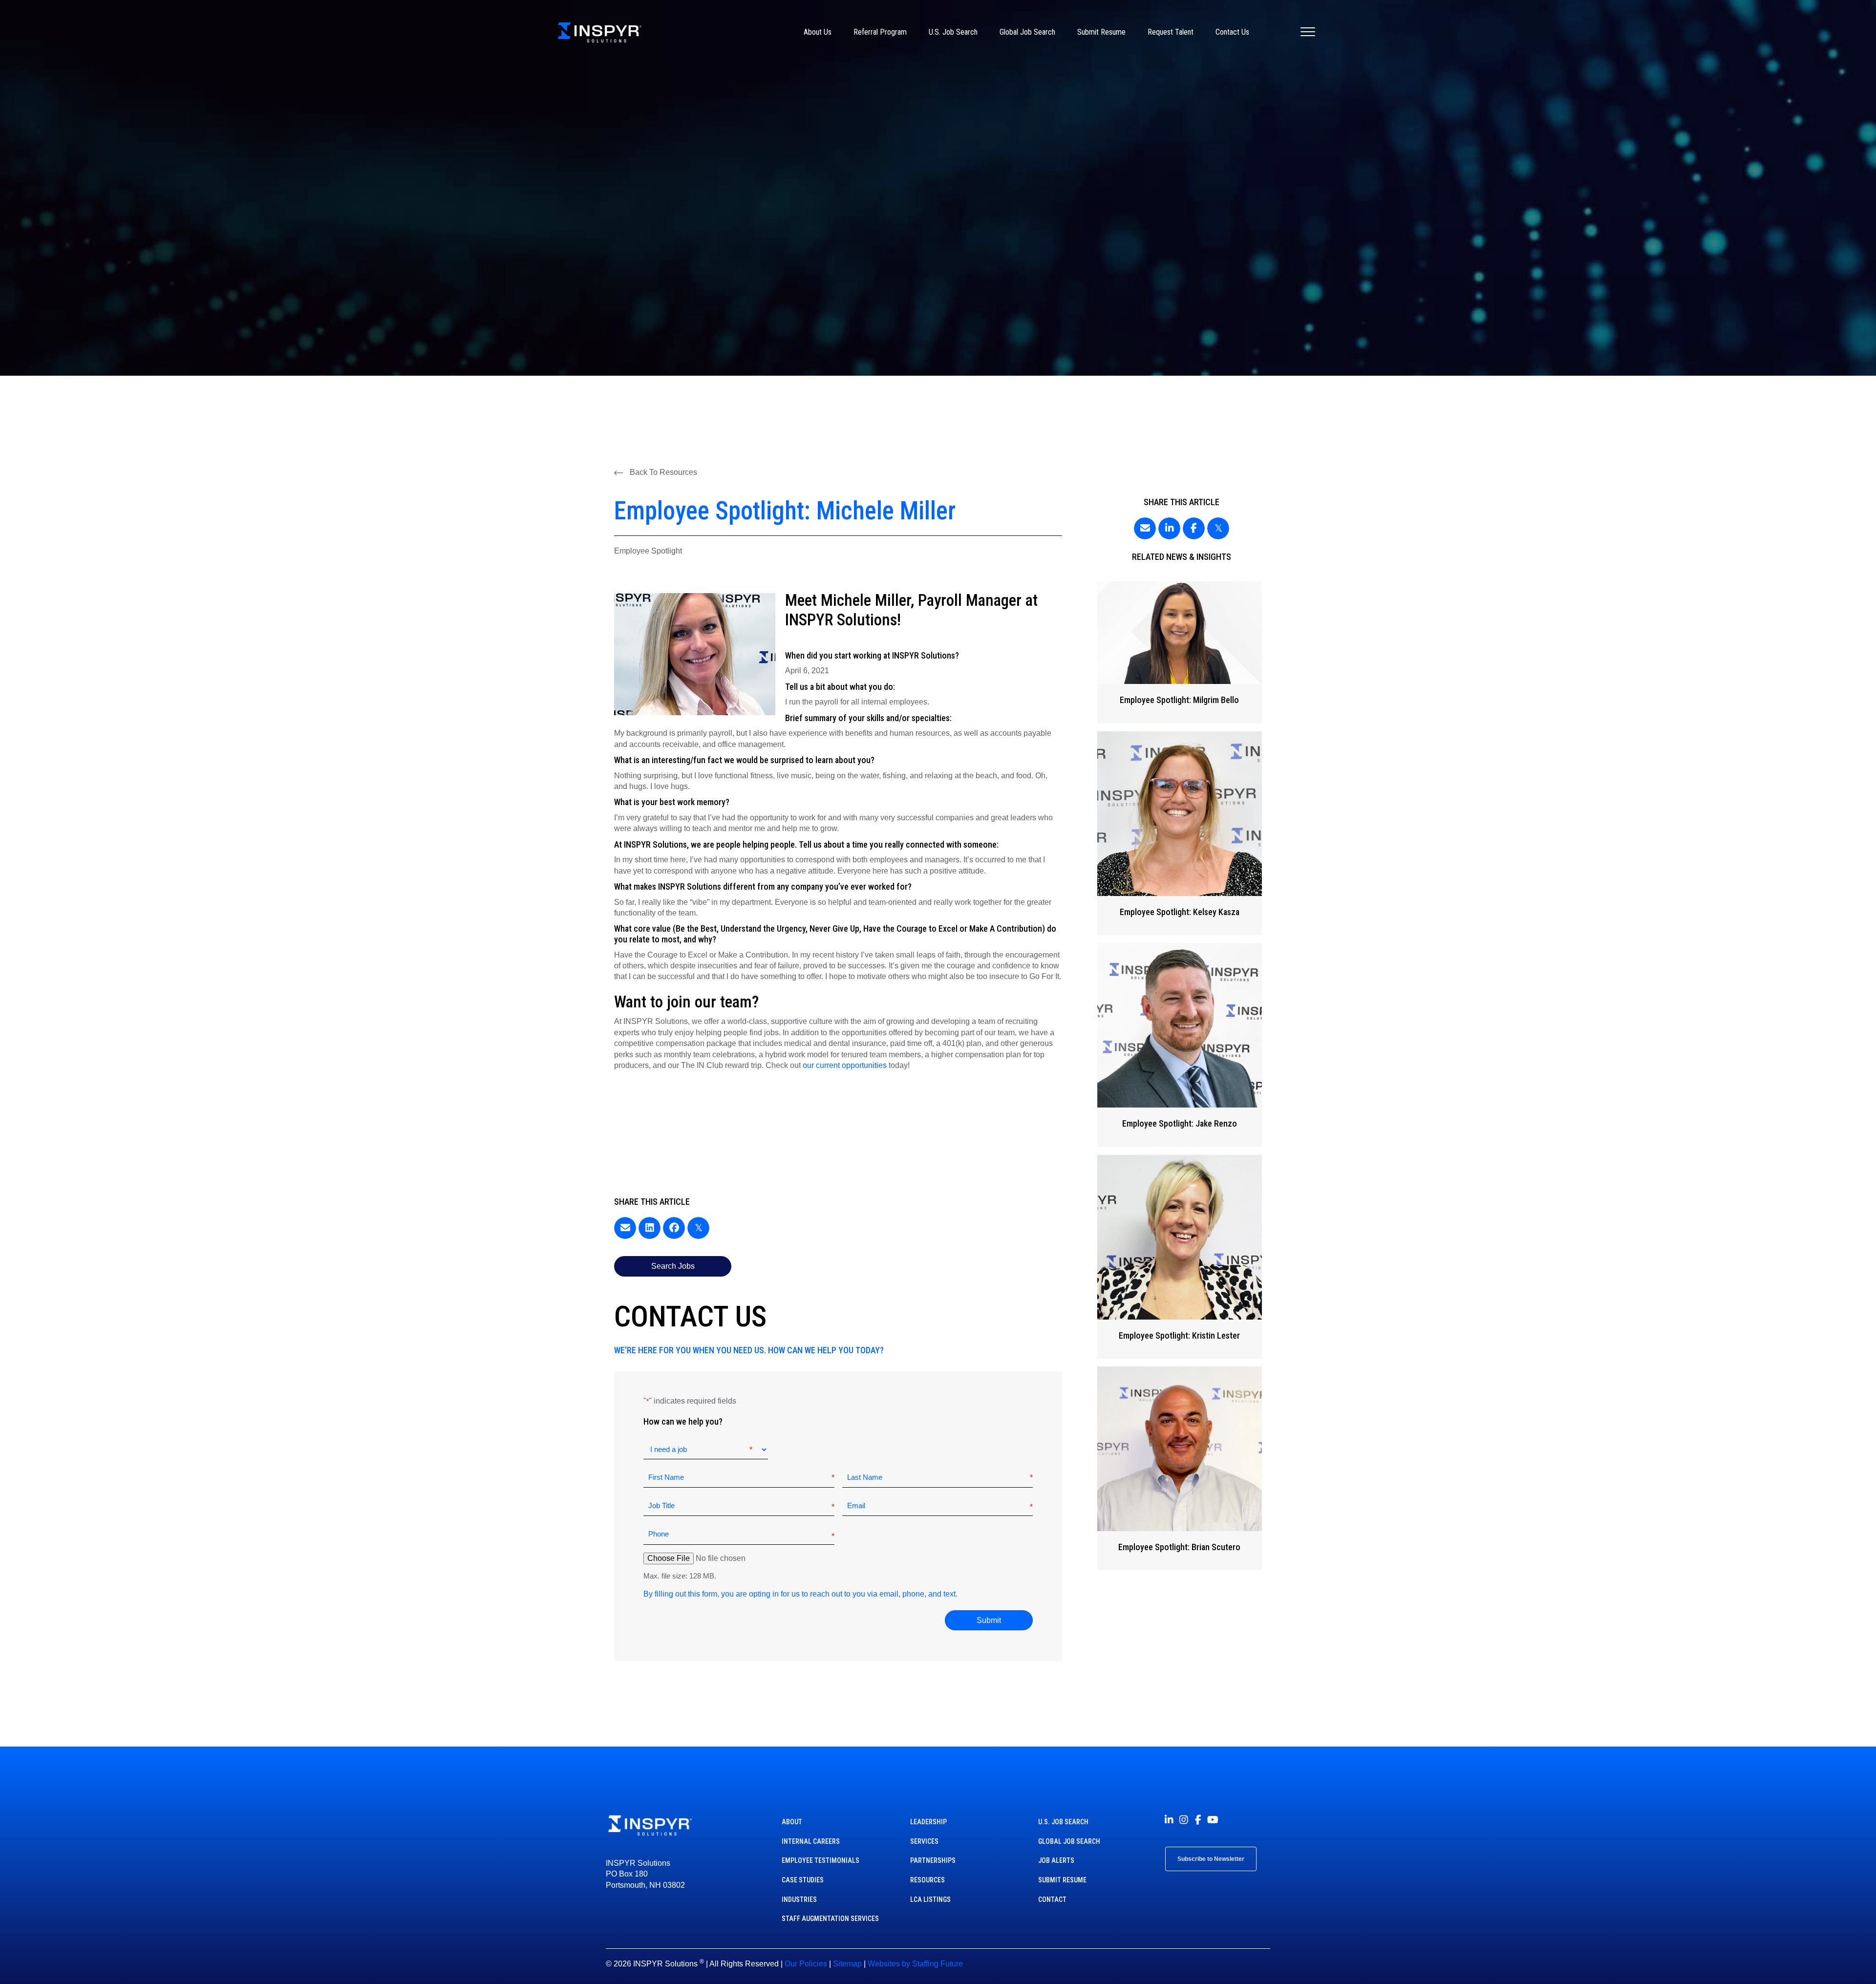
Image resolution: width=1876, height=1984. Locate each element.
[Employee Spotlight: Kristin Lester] (1179, 1257)
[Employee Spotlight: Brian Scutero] (1179, 1468)
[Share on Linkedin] (650, 1228)
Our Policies (806, 1964)
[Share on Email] (625, 1228)
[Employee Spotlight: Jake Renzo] (1179, 1045)
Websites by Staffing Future (915, 1964)
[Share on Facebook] (674, 1228)
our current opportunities (845, 1065)
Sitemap (847, 1964)
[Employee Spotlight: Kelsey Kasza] (1179, 833)
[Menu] (1308, 32)
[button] (656, 472)
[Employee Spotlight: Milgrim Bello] (1179, 652)
